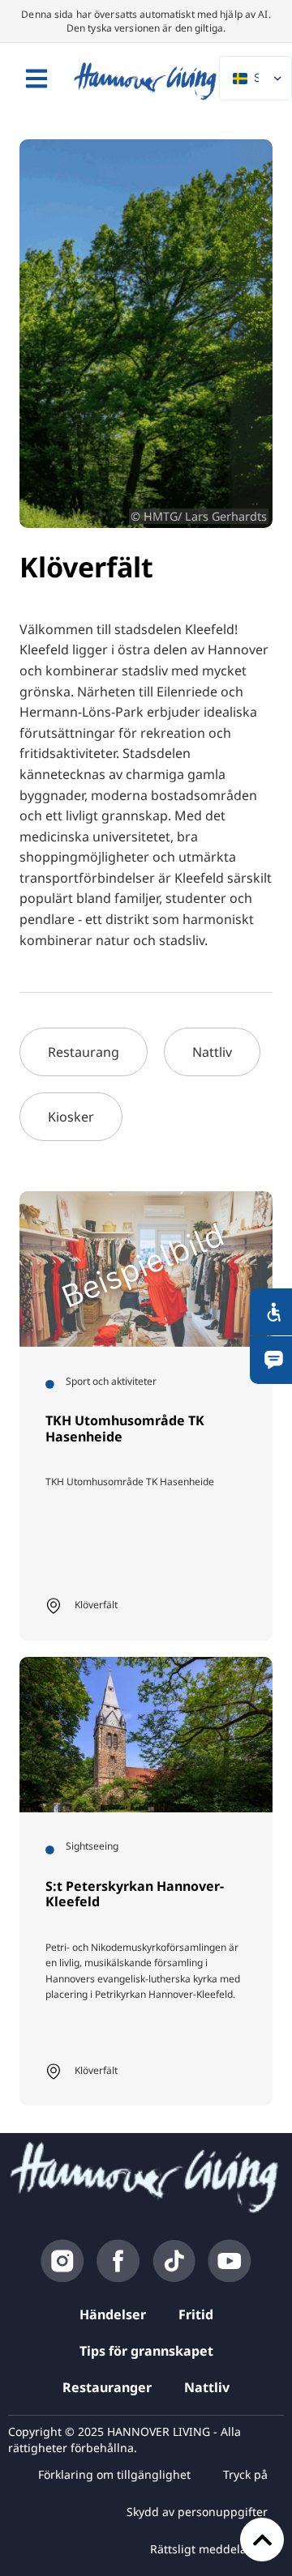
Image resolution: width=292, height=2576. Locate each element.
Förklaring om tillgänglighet (114, 2474)
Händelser (113, 2314)
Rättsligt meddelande (209, 2549)
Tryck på (245, 2474)
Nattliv (207, 2387)
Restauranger (107, 2387)
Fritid (196, 2314)
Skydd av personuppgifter (197, 2512)
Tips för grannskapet (146, 2351)
